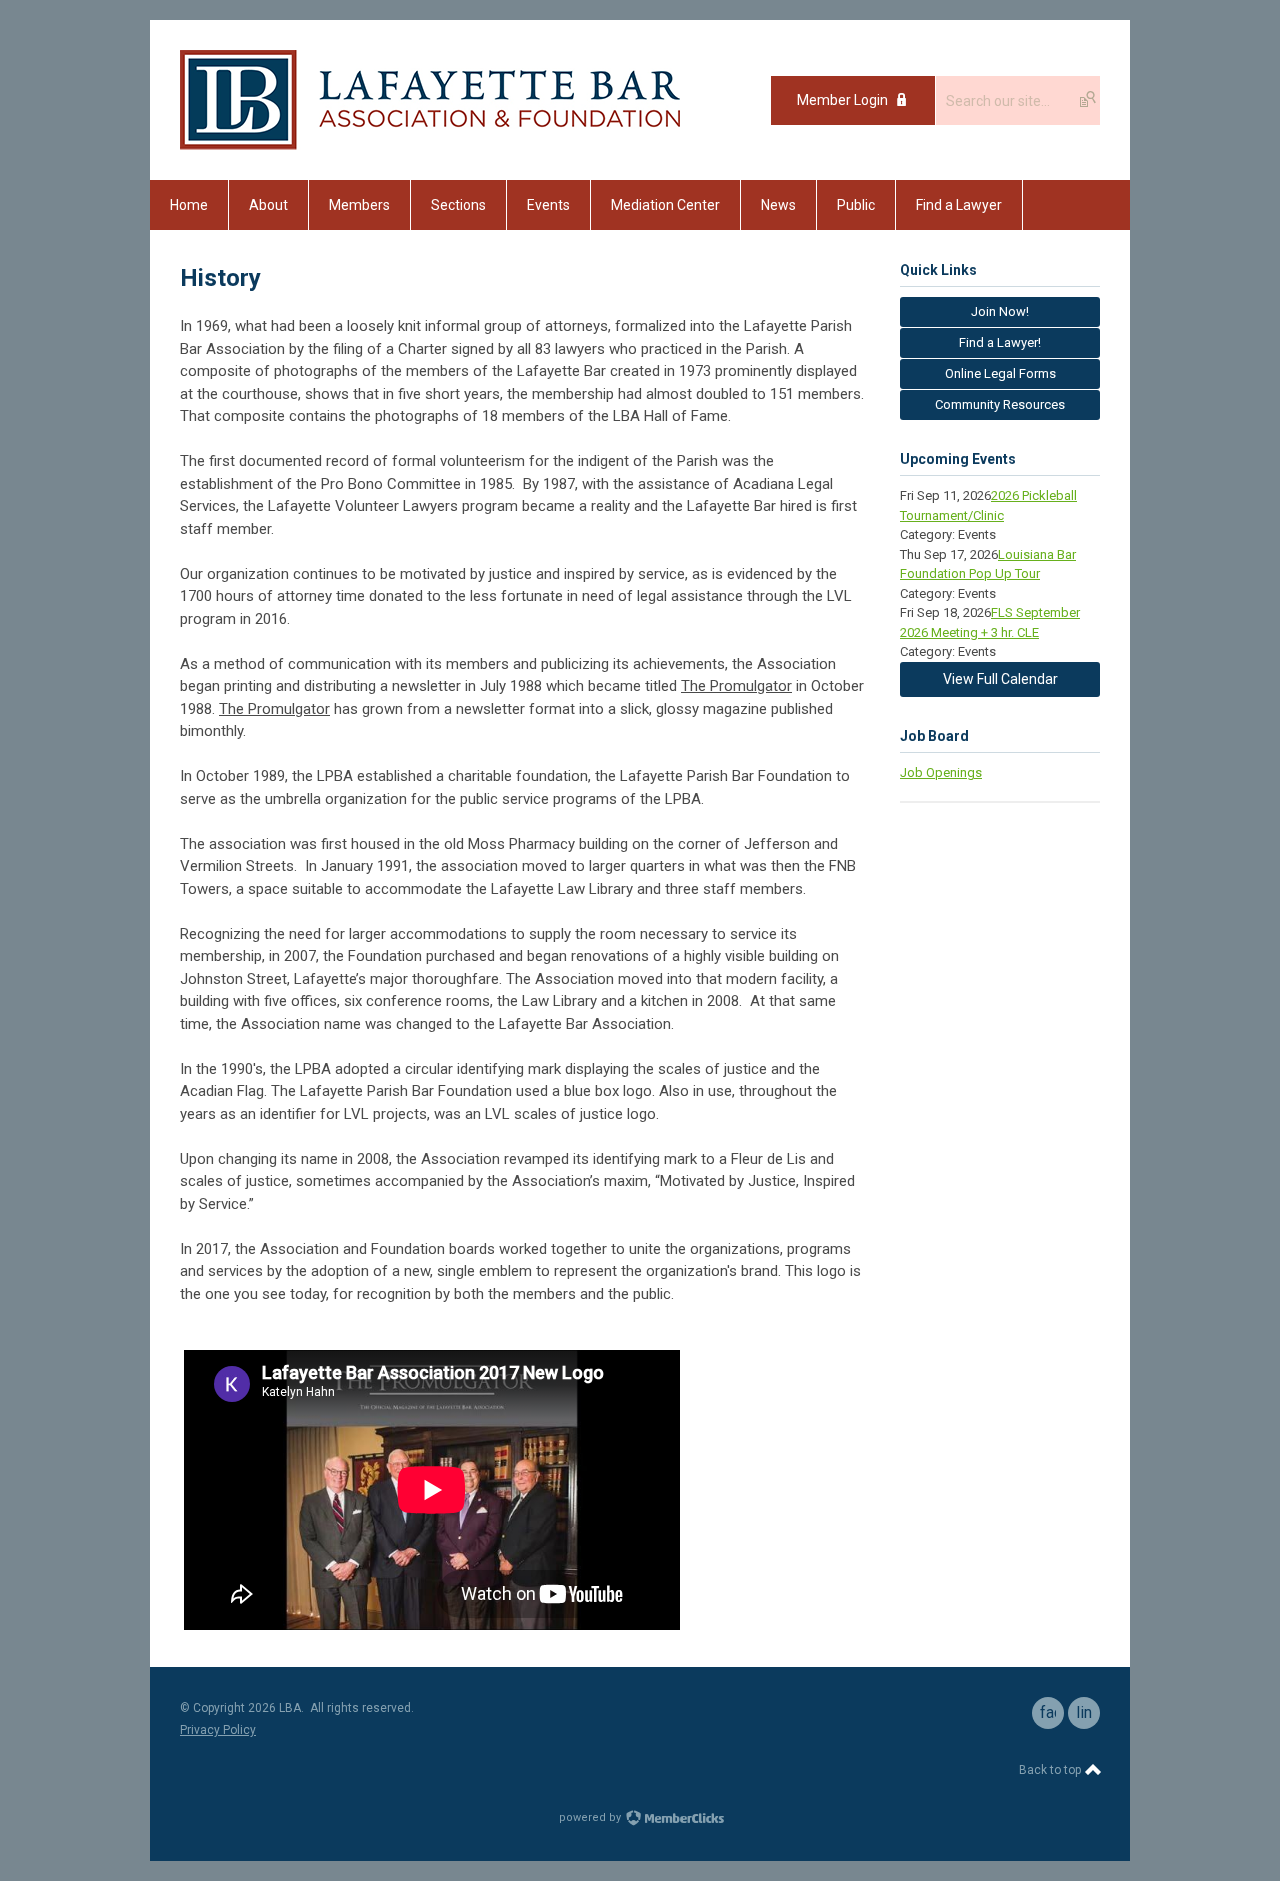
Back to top (1051, 1770)
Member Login (842, 100)
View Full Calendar (1000, 679)
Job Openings (941, 772)
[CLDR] (430, 145)
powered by (591, 1817)
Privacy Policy (218, 1730)
